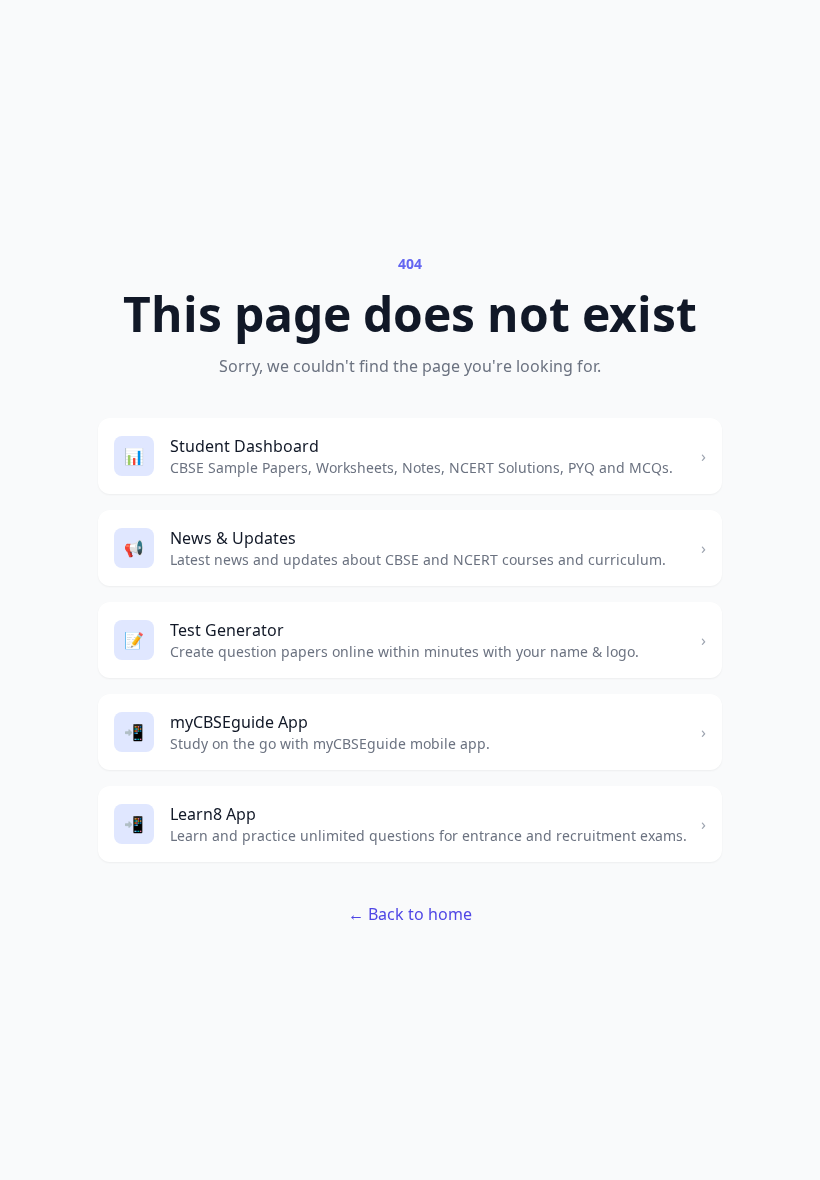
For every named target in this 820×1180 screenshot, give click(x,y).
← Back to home (410, 914)
